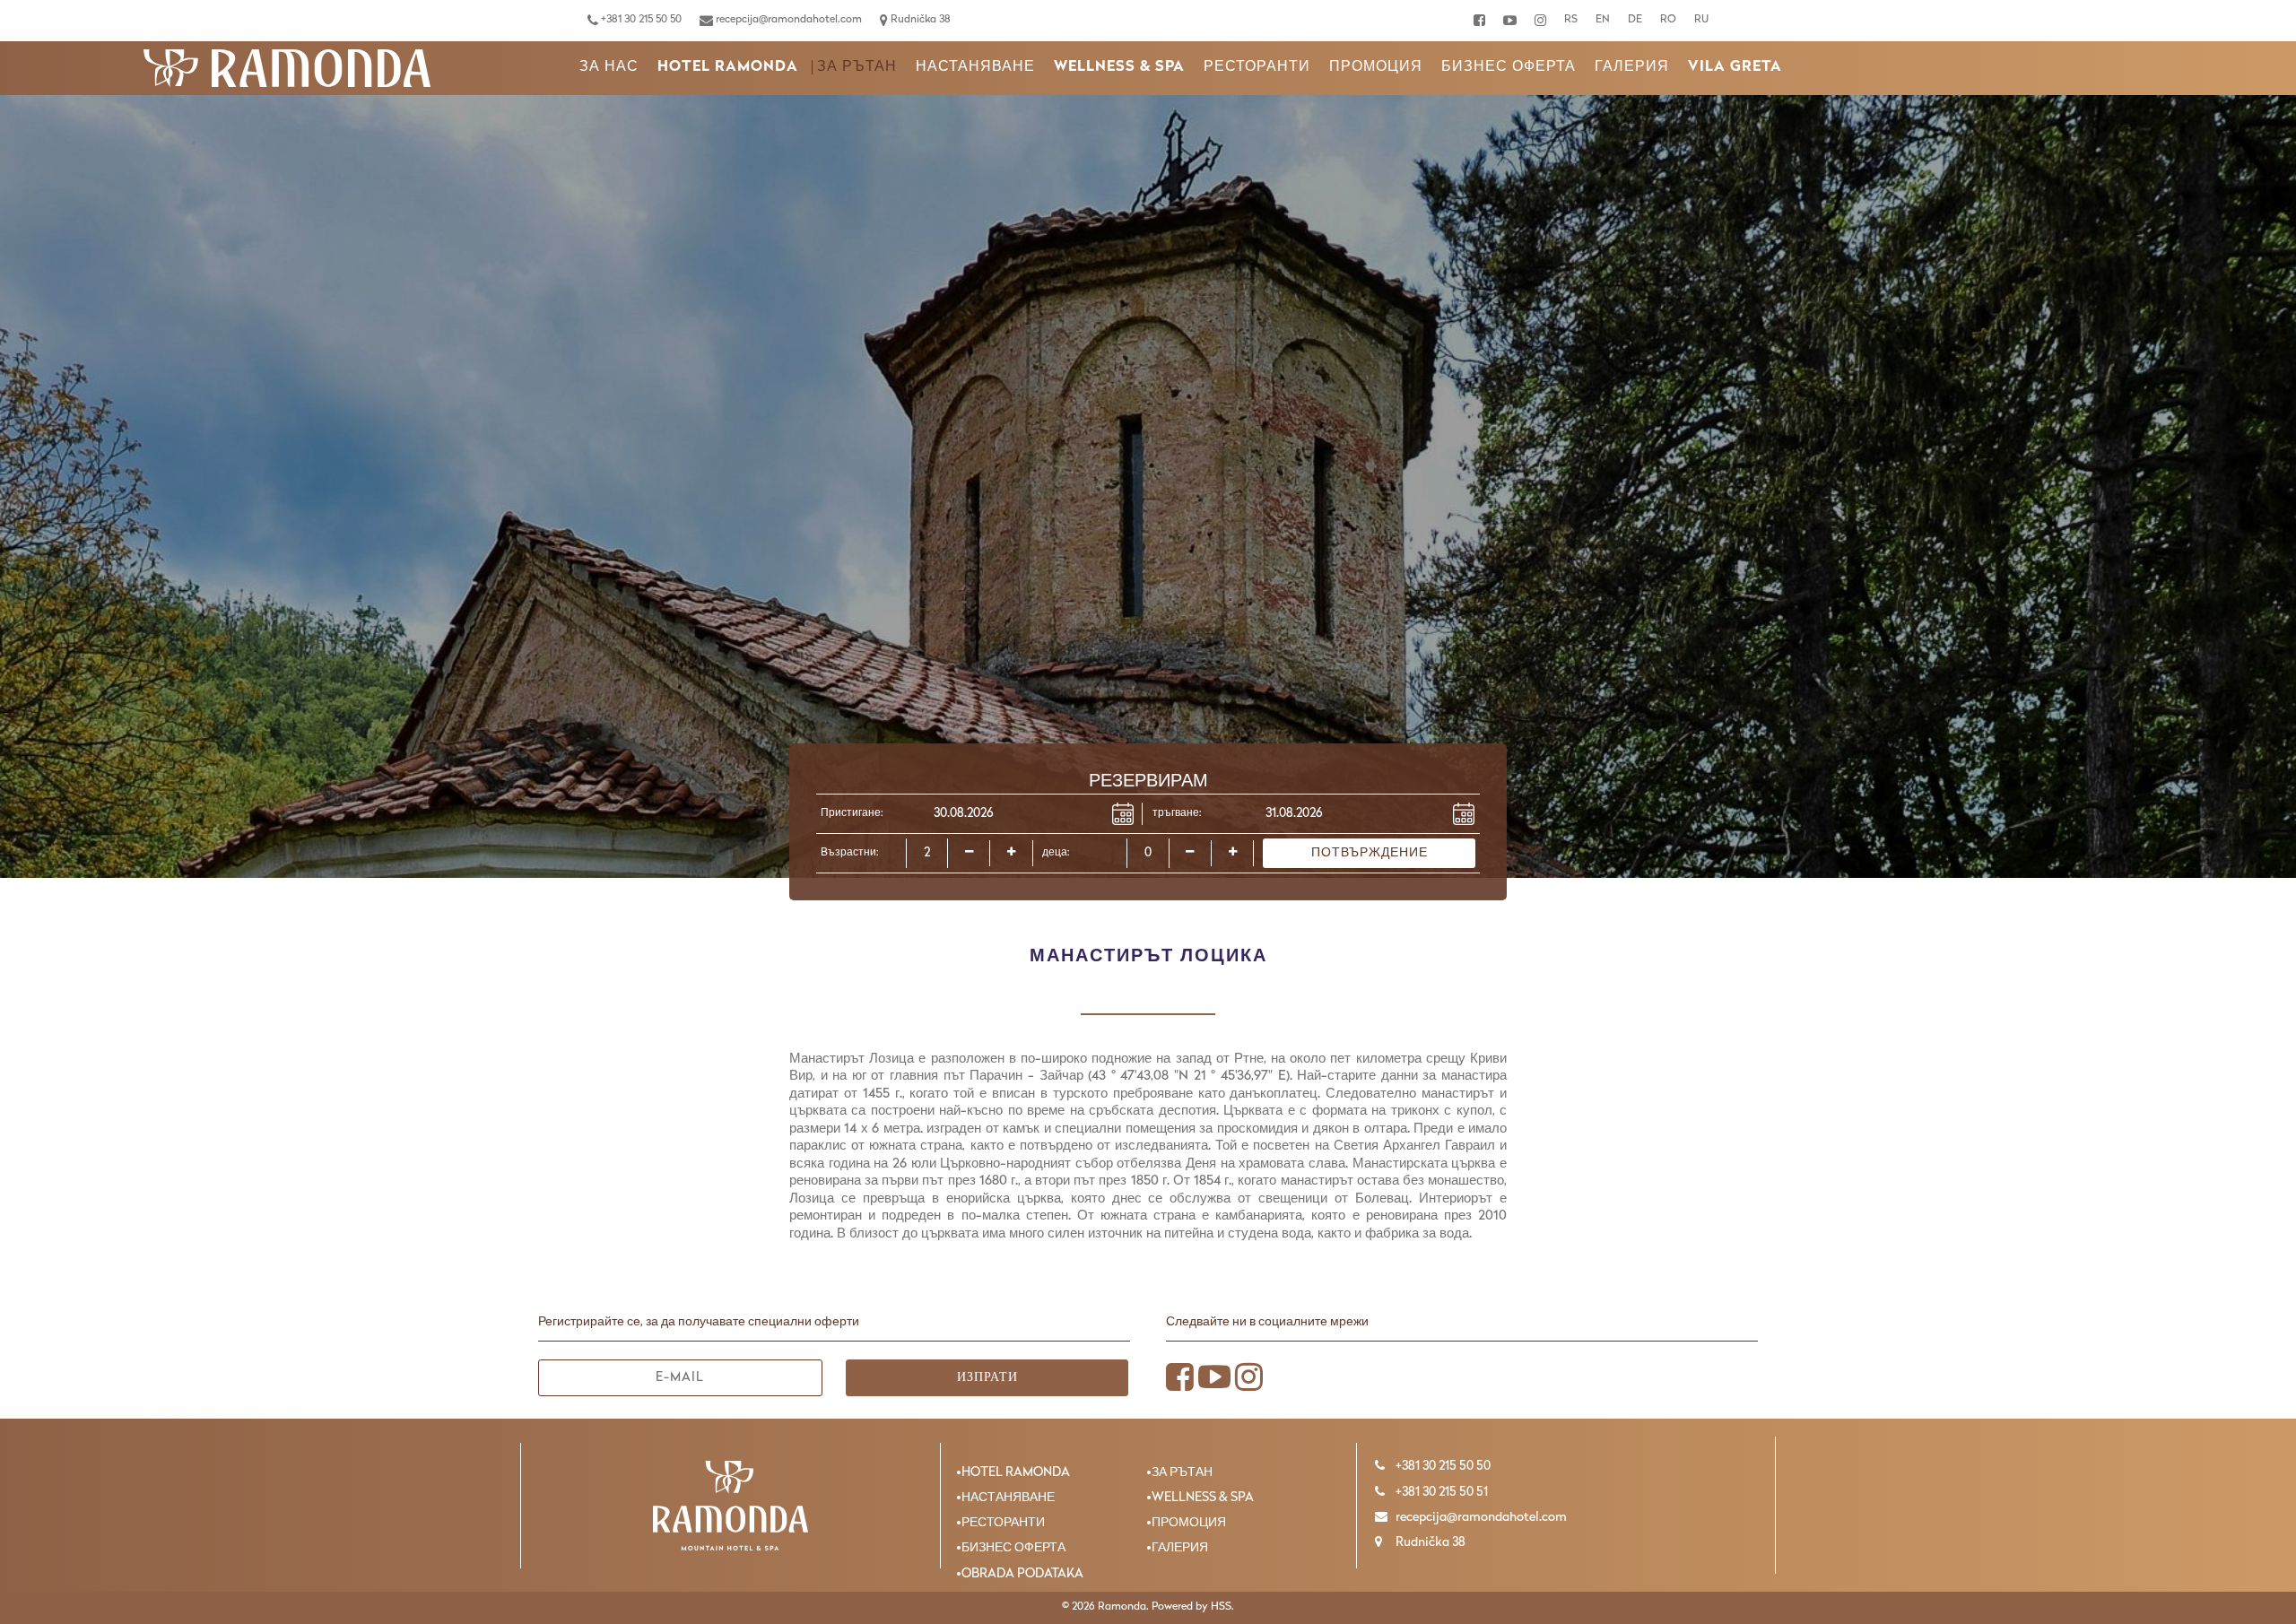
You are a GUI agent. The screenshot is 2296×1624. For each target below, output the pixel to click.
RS (1571, 20)
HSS (1221, 1607)
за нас (609, 67)
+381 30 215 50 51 (1440, 1493)
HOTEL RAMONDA (728, 67)
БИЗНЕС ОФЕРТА (1509, 67)
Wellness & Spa (1119, 67)
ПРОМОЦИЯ (1376, 67)
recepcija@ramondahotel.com (787, 20)
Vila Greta (1735, 67)
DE (1635, 20)
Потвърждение (1370, 853)
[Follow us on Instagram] (1540, 21)
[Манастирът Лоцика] (287, 68)
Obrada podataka (1022, 1574)
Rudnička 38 (919, 20)
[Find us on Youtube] (1510, 21)
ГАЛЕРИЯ (1632, 67)
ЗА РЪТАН (857, 67)
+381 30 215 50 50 (640, 20)
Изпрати (987, 1378)
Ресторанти (1257, 67)
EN (1603, 20)
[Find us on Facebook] (1479, 21)
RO (1668, 20)
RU (1701, 20)
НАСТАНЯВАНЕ (975, 67)
